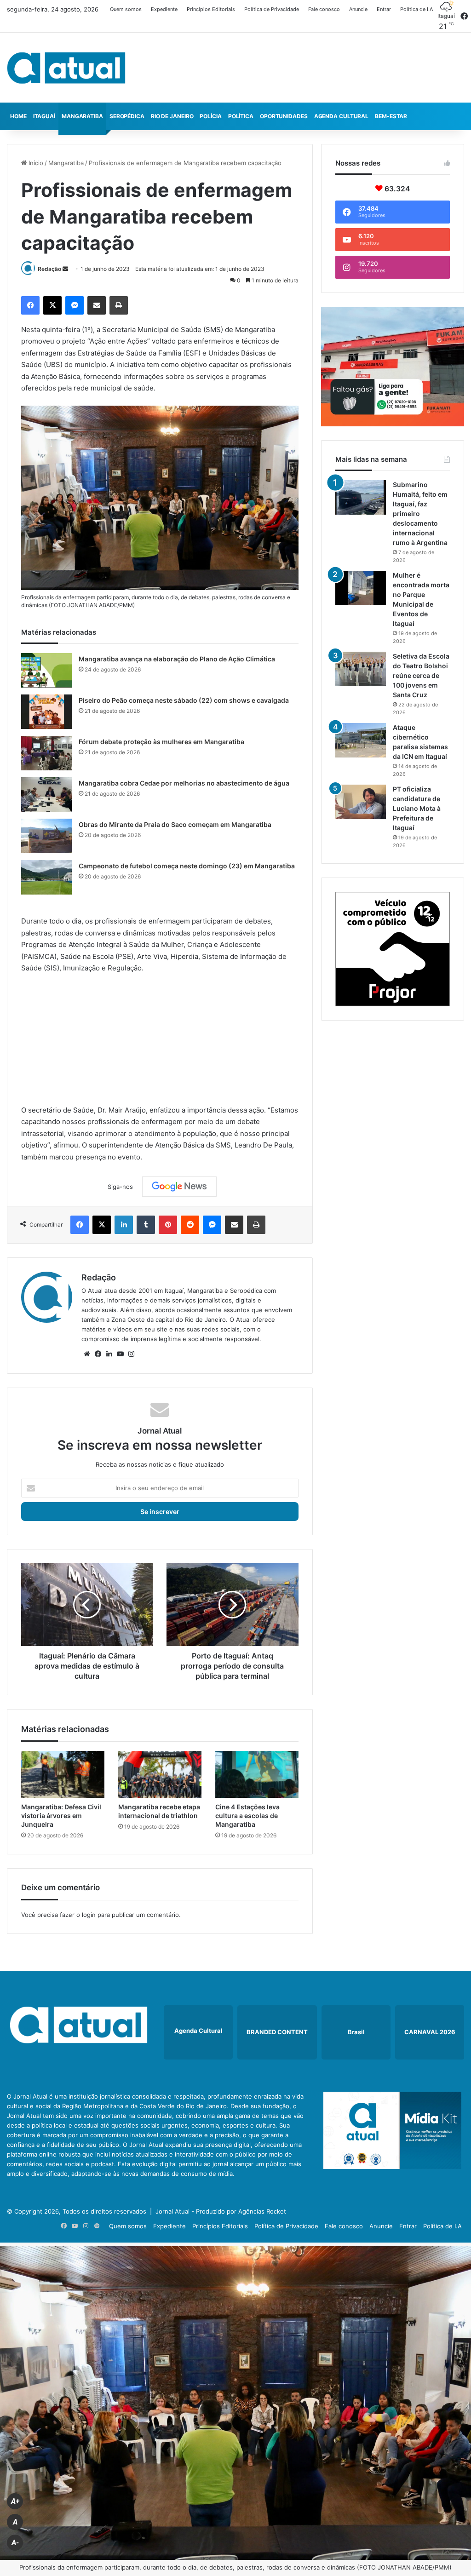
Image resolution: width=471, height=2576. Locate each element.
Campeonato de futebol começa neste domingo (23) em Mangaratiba (187, 866)
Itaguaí (44, 116)
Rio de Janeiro (172, 116)
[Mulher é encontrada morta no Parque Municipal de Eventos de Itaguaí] (361, 588)
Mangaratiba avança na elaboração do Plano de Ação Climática (177, 659)
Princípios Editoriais (211, 9)
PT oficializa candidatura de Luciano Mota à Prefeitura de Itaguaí (417, 808)
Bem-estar (391, 116)
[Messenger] (75, 305)
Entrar (384, 9)
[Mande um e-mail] (65, 269)
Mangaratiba (82, 116)
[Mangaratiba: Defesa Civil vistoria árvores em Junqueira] (63, 1774)
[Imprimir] (119, 305)
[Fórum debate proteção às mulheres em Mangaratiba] (46, 753)
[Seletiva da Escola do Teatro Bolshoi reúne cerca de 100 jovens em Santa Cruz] (361, 669)
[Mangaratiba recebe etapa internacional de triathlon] (160, 1774)
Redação (49, 269)
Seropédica (127, 116)
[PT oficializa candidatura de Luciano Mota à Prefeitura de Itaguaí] (361, 802)
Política (241, 116)
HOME (18, 116)
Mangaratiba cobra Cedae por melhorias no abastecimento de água (184, 783)
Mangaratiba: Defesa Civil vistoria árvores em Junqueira (61, 1816)
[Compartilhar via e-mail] (97, 305)
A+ (15, 2501)
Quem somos (126, 9)
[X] (52, 305)
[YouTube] (120, 1354)
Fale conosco (324, 9)
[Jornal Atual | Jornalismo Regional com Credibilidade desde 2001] (66, 68)
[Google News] (179, 1187)
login (89, 1915)
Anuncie (358, 9)
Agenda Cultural (342, 116)
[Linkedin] (124, 1225)
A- (15, 2543)
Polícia (210, 116)
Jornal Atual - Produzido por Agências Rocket (221, 2211)
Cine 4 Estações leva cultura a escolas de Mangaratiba (247, 1816)
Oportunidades (284, 116)
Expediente (164, 9)
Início (35, 163)
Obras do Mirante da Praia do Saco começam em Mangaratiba (175, 824)
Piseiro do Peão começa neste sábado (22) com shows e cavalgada (184, 700)
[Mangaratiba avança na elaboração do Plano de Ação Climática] (46, 670)
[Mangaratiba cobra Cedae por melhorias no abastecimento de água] (46, 795)
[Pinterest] (168, 1225)
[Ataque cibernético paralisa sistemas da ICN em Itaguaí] (361, 740)
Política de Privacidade (272, 9)
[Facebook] (30, 305)
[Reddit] (190, 1225)
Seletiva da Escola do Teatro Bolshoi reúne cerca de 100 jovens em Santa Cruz (421, 675)
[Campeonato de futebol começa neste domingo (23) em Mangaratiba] (46, 877)
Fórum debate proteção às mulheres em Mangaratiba (161, 742)
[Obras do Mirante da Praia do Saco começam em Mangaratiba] (46, 836)
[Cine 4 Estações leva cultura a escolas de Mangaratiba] (257, 1774)
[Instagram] (131, 1354)
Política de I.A (416, 9)
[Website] (87, 1354)
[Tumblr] (146, 1225)
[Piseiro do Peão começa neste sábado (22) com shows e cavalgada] (46, 712)
